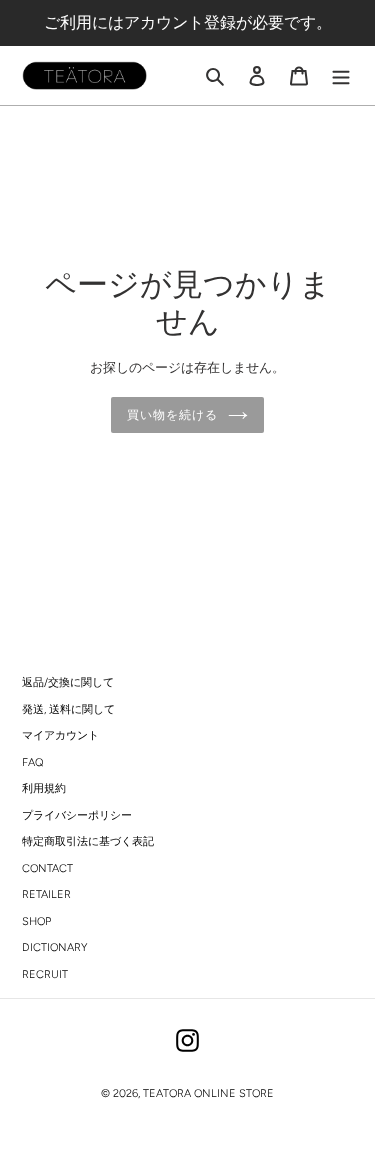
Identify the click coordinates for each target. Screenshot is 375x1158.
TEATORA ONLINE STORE (208, 1093)
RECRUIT (45, 974)
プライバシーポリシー (77, 815)
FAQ (33, 762)
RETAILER (46, 894)
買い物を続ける (172, 415)
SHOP (36, 921)
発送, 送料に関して (68, 709)
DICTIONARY (54, 947)
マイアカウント (60, 735)
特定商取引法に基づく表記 (88, 841)
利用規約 (44, 788)
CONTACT (47, 868)
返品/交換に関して (68, 682)
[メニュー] (341, 76)
